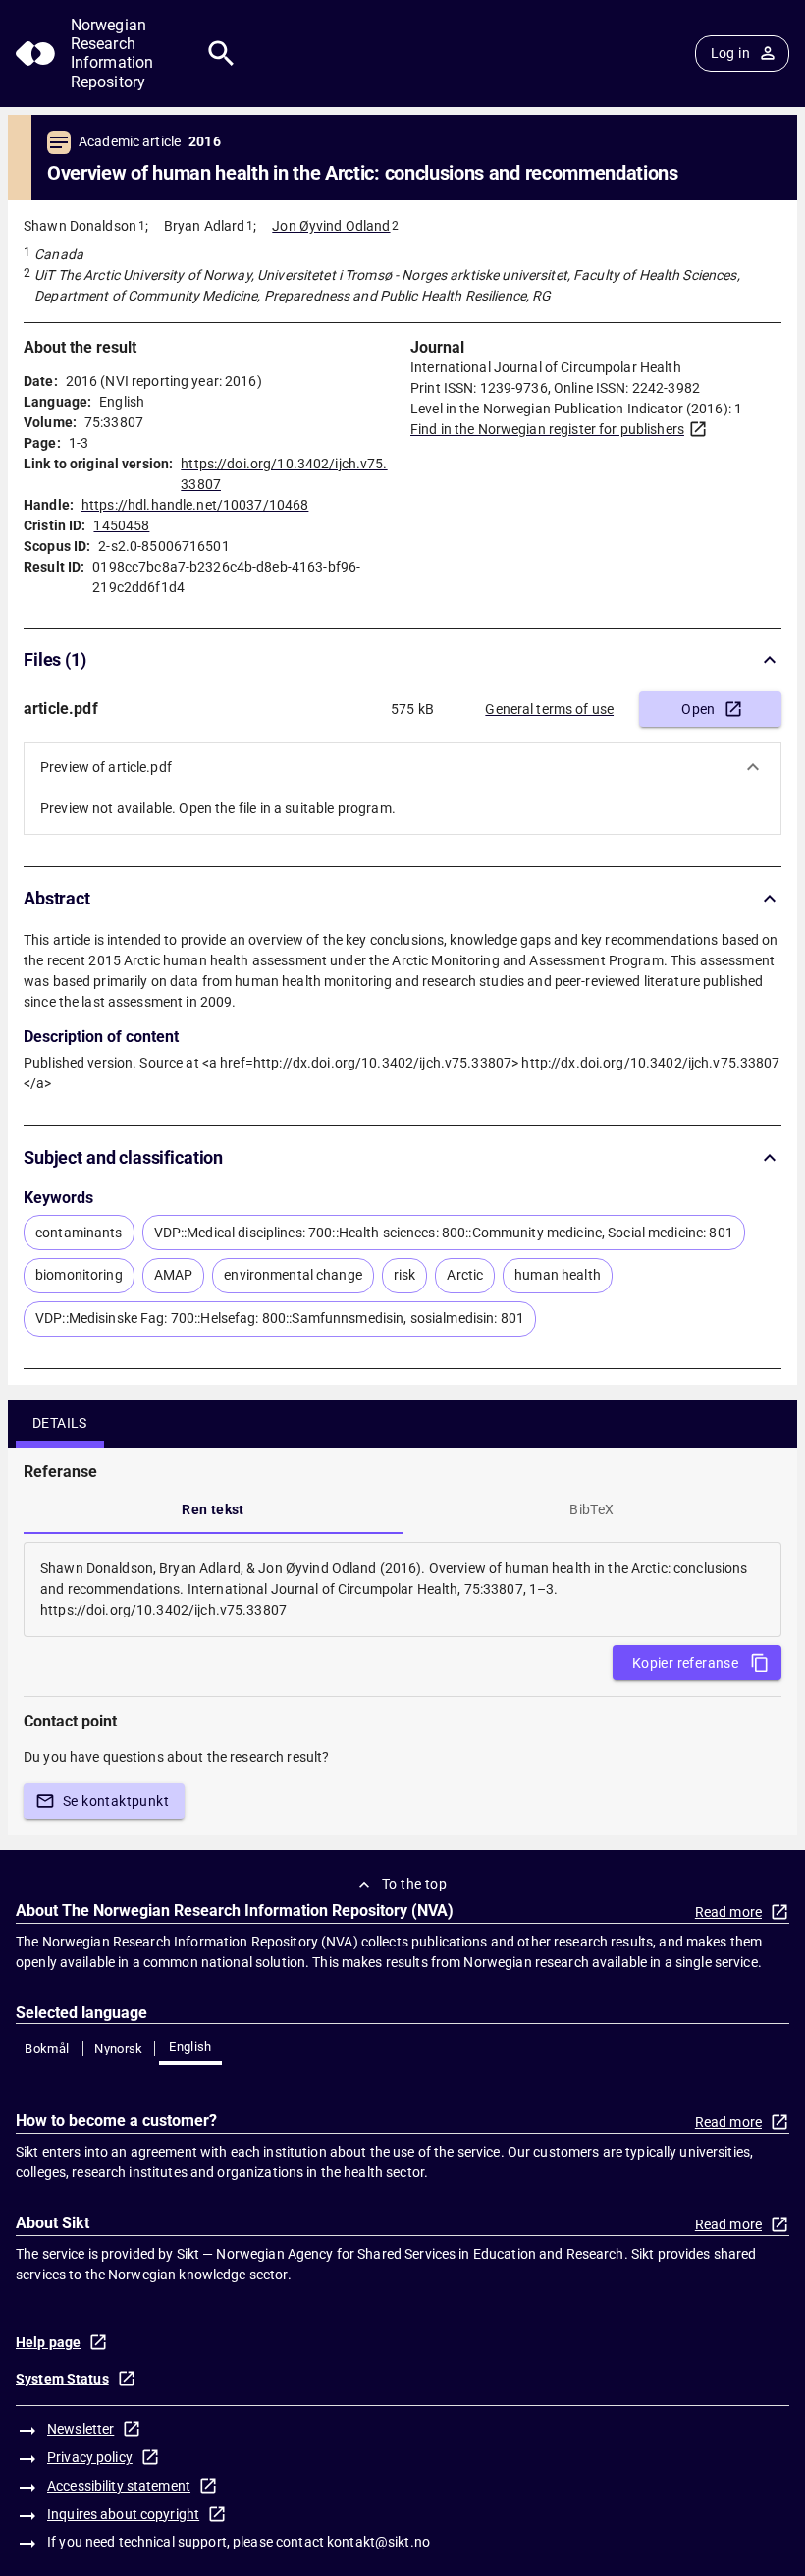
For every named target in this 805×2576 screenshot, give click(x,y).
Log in (730, 53)
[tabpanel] (402, 1589)
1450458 (121, 525)
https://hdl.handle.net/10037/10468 (195, 505)
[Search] (221, 54)
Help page (48, 2342)
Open (698, 709)
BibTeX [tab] (591, 1509)
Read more (728, 1912)
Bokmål (47, 2048)
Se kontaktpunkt (116, 1801)
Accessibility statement (119, 2486)
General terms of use (549, 709)
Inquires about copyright (123, 2514)
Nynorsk (119, 2048)
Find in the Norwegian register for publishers (547, 429)
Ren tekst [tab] (213, 1509)
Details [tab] (60, 1423)
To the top (414, 1884)
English (190, 2046)
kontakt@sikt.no (378, 2542)
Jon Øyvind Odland (331, 226)
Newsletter (80, 2429)
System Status (62, 2379)
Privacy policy (90, 2457)
